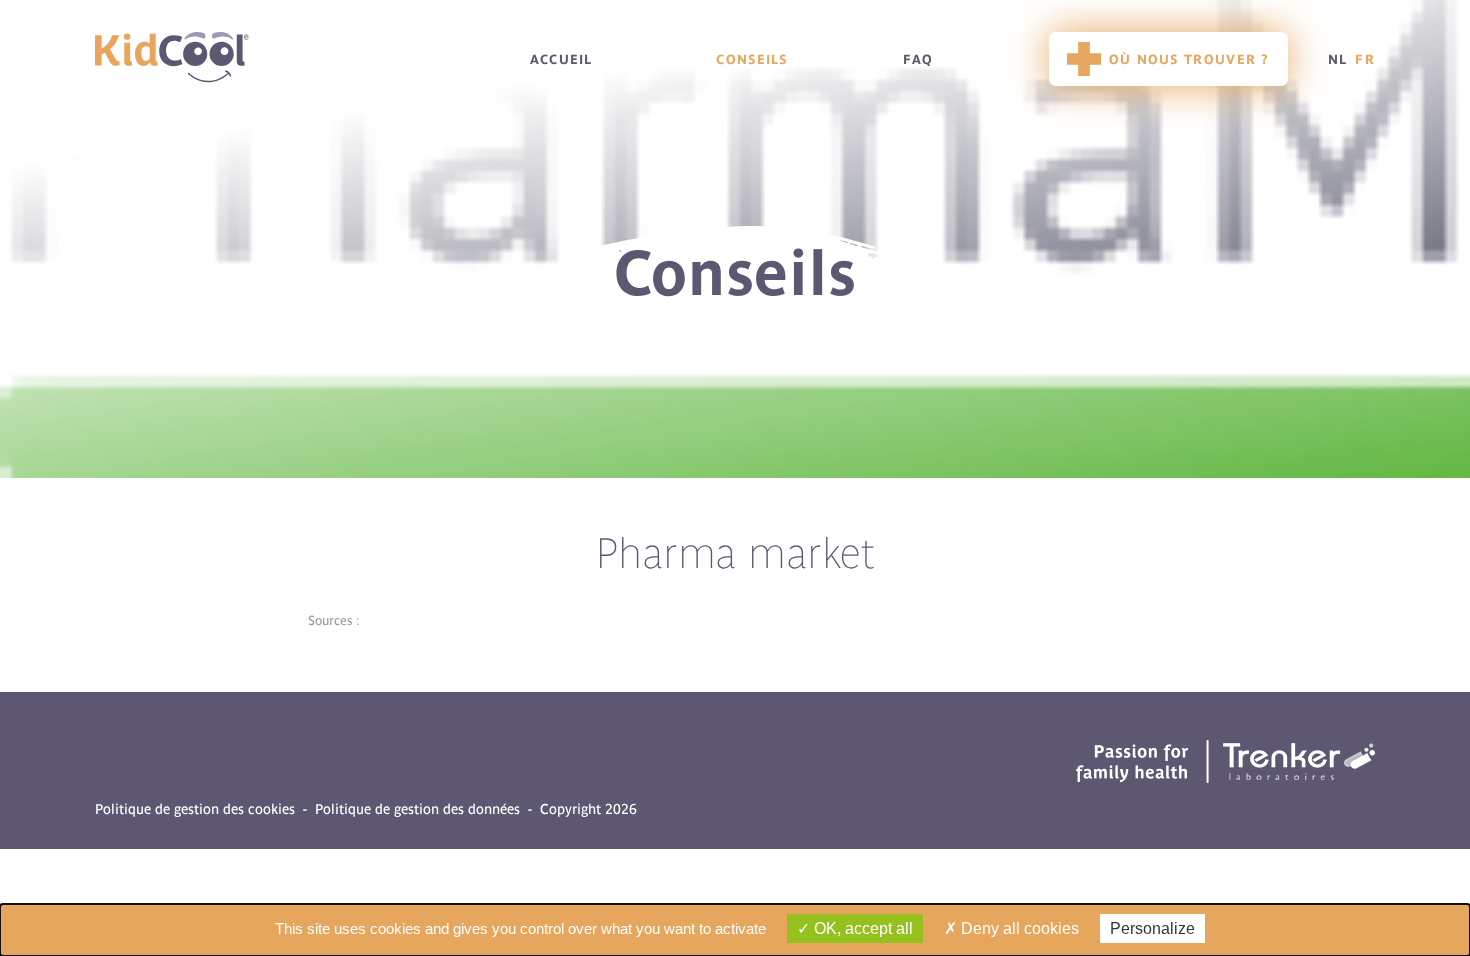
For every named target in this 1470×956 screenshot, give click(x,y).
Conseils (751, 59)
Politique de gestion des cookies (195, 809)
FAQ (918, 59)
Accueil (561, 59)
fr (1365, 59)
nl (1338, 59)
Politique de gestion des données (417, 809)
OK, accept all (861, 928)
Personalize (1152, 928)
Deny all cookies (1018, 928)
